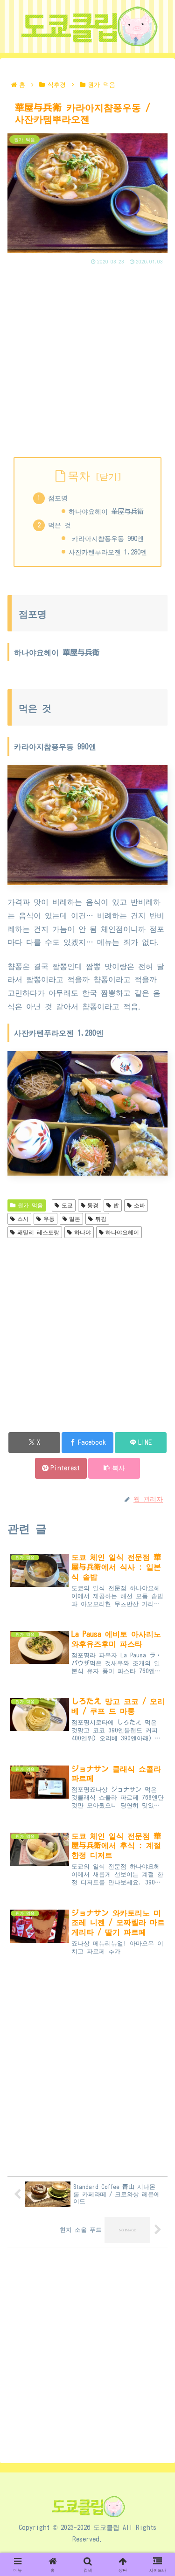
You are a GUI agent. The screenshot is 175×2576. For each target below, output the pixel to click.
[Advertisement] (87, 359)
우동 (49, 1219)
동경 (93, 1205)
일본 (75, 1219)
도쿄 (67, 1205)
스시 (23, 1219)
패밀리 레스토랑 (38, 1232)
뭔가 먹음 (30, 1205)
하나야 (83, 1232)
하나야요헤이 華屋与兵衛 (106, 511)
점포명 (58, 498)
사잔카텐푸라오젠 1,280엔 (108, 552)
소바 (140, 1205)
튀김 (101, 1219)
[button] (114, 1468)
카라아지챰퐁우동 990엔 (106, 538)
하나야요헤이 (122, 1232)
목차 (79, 476)
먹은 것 (59, 525)
